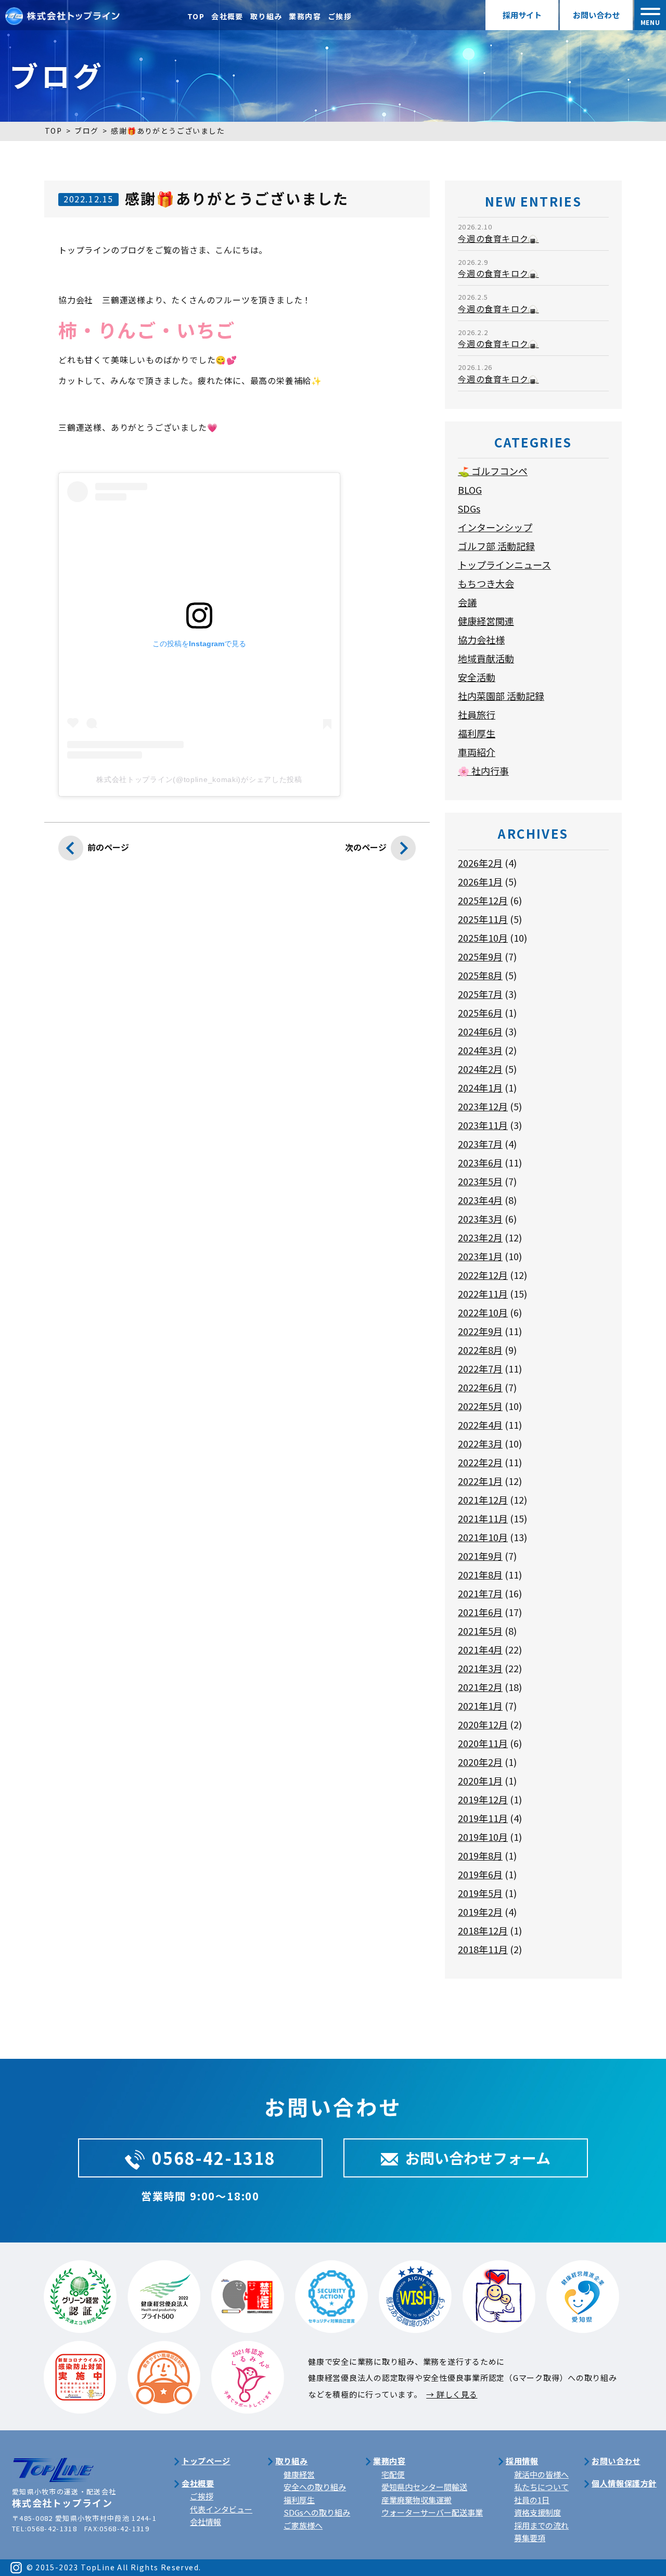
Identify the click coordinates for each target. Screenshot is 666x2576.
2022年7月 (480, 1368)
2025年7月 (480, 994)
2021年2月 (480, 1687)
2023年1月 (480, 1256)
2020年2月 (480, 1762)
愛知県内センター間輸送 (424, 2487)
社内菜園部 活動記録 (501, 696)
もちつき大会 (486, 583)
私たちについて (541, 2487)
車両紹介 (477, 752)
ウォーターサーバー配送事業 (432, 2512)
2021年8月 (480, 1574)
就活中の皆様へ (541, 2474)
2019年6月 (480, 1874)
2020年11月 (483, 1743)
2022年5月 (480, 1406)
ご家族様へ (303, 2525)
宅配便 (393, 2474)
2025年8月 (480, 975)
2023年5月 (480, 1181)
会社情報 (206, 2522)
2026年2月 (480, 863)
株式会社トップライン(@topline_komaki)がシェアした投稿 (199, 779)
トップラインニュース (504, 565)
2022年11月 (483, 1293)
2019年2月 (480, 1912)
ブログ (86, 131)
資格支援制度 (537, 2512)
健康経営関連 (486, 621)
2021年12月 (483, 1500)
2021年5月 (480, 1631)
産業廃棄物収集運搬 (417, 2500)
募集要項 (530, 2538)
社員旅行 (477, 714)
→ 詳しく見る (452, 2394)
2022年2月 (480, 1462)
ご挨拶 (340, 16)
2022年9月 (480, 1331)
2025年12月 (483, 900)
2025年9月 (480, 956)
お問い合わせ (596, 15)
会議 (467, 602)
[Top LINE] (53, 2463)
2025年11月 (483, 919)
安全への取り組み (315, 2487)
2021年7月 (480, 1593)
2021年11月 (483, 1518)
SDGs (469, 508)
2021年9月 (480, 1556)
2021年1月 (480, 1706)
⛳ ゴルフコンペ (493, 471)
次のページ (366, 847)
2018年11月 (483, 1949)
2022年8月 (480, 1350)
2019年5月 (480, 1893)
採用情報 (522, 2461)
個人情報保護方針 (624, 2483)
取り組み (266, 16)
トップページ (206, 2461)
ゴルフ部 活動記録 (496, 546)
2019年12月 (483, 1799)
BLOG (470, 490)
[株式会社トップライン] (62, 14)
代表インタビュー (221, 2509)
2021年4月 (480, 1649)
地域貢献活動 (486, 658)
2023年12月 (483, 1106)
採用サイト (522, 15)
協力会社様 (481, 639)
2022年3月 (480, 1443)
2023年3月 (480, 1219)
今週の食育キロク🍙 (498, 238)
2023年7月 (480, 1144)
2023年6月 (480, 1162)
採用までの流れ (541, 2525)
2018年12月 (483, 1930)
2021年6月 (480, 1612)
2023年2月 (480, 1237)
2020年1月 (480, 1780)
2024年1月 (480, 1087)
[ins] (16, 2567)
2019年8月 (480, 1855)
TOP (196, 16)
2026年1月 (480, 881)
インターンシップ (495, 527)
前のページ (108, 847)
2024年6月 (480, 1031)
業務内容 (305, 16)
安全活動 (477, 677)
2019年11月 (483, 1818)
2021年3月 (480, 1668)
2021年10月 (483, 1537)
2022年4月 (480, 1425)
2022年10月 (483, 1312)
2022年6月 (480, 1387)
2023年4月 (480, 1200)
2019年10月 (483, 1837)
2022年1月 (480, 1481)
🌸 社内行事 (483, 771)
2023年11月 (483, 1125)
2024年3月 (480, 1050)
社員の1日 (532, 2500)
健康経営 (299, 2474)
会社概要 (227, 16)
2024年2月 (480, 1069)
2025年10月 (483, 938)
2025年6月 (480, 1013)
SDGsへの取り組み (317, 2512)
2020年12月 (483, 1724)
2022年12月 (483, 1275)
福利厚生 (477, 733)
